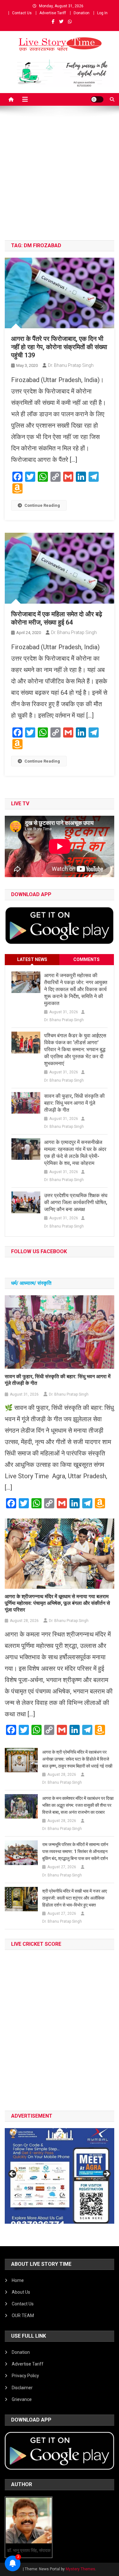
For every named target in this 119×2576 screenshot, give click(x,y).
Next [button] (106, 2174)
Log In (102, 13)
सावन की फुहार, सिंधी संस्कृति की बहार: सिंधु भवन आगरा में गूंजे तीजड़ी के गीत (74, 1103)
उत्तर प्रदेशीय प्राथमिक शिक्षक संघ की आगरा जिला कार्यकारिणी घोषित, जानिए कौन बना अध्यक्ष (76, 1202)
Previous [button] (13, 2174)
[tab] (32, 960)
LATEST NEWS (32, 959)
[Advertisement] (60, 178)
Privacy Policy (25, 2376)
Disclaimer (22, 2388)
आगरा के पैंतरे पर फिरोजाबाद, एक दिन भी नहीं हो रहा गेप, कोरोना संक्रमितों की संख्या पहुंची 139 (59, 347)
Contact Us (22, 13)
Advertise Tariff (53, 13)
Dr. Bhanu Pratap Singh (71, 365)
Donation (82, 13)
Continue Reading (42, 505)
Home (18, 2280)
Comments (86, 959)
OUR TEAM (23, 2315)
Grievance (22, 2399)
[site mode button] (97, 99)
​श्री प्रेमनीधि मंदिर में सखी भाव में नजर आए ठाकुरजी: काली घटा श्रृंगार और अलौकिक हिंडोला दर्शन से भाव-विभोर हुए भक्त (75, 1898)
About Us (21, 2292)
